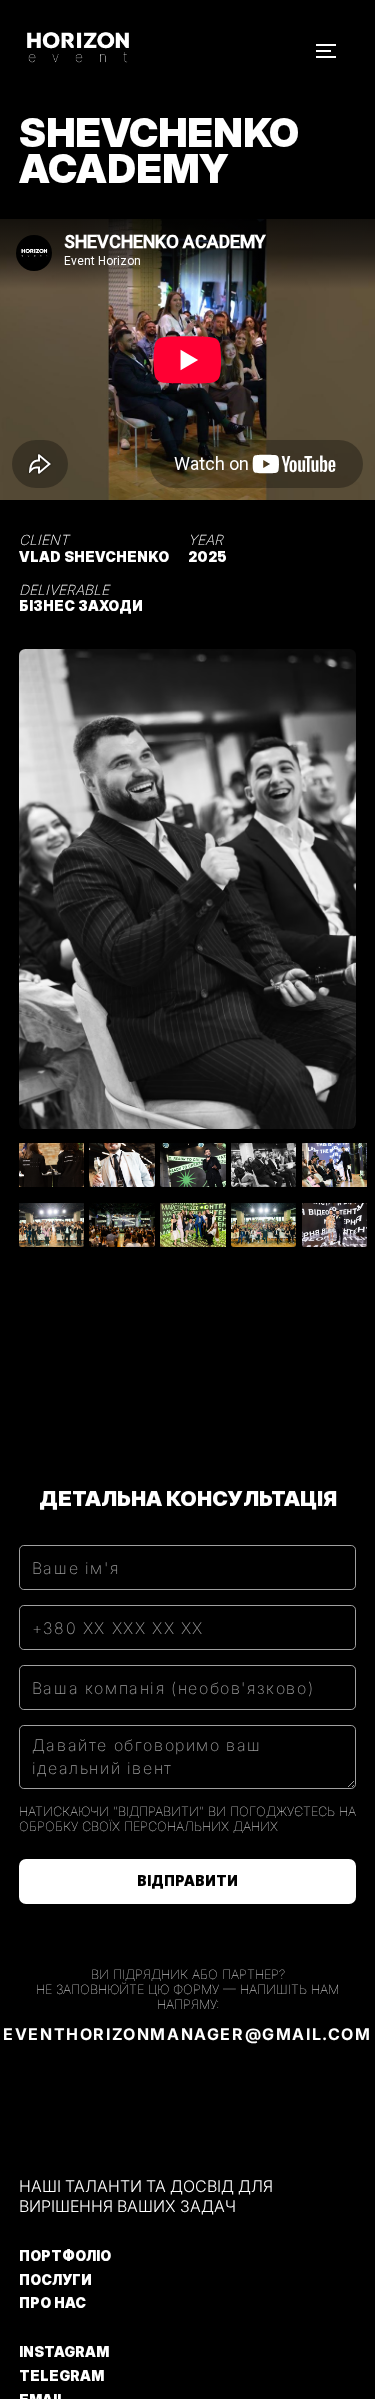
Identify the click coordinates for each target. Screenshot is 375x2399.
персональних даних (201, 1826)
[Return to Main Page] (103, 50)
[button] (326, 51)
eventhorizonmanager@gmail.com (187, 2034)
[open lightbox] (188, 889)
